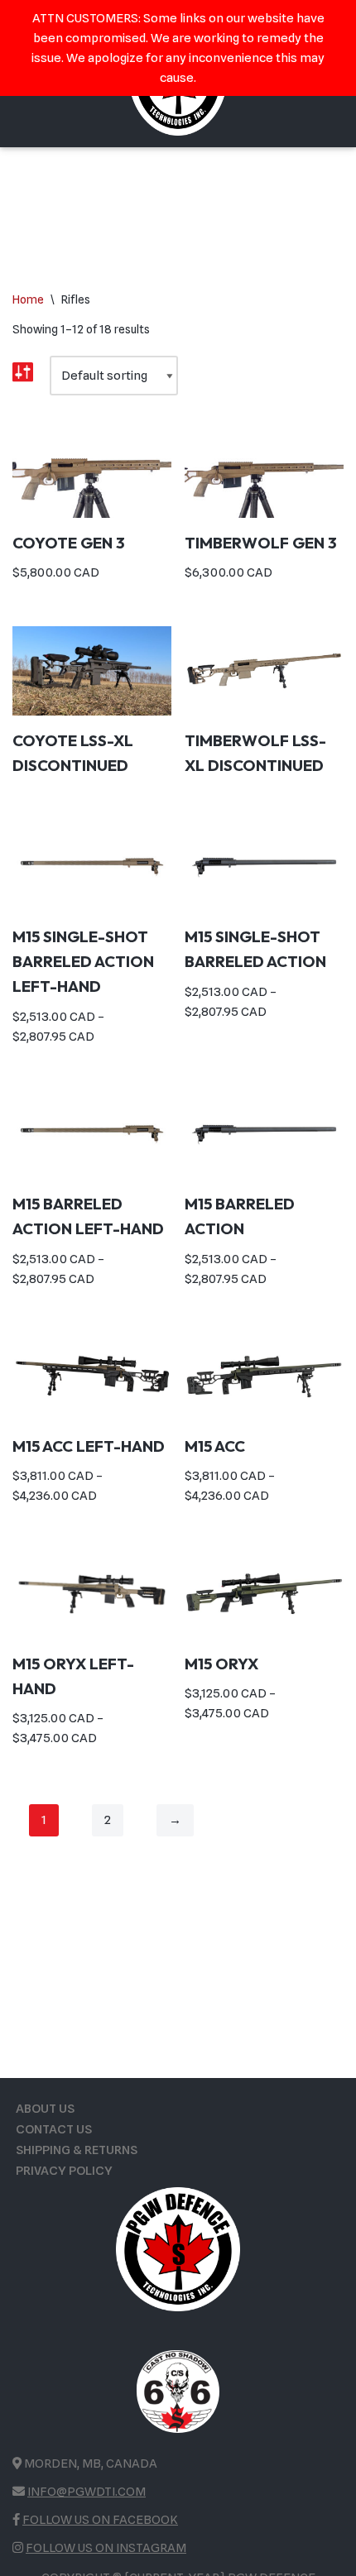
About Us (45, 2109)
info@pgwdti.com (87, 2492)
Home (28, 299)
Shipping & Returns (77, 2150)
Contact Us (54, 2129)
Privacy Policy (64, 2171)
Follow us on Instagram (106, 2548)
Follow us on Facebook (100, 2520)
